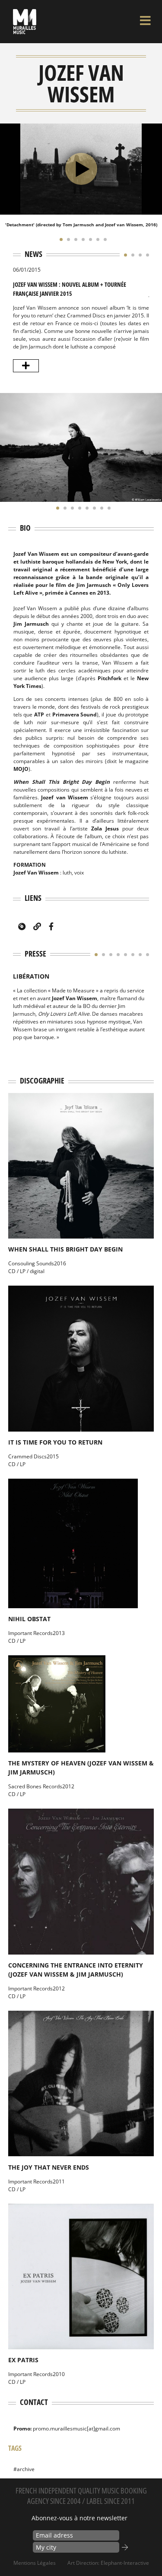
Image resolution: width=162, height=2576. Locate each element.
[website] (37, 926)
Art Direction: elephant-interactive (108, 2563)
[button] (59, 239)
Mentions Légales (35, 2563)
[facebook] (51, 926)
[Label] (22, 926)
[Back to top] (146, 2552)
